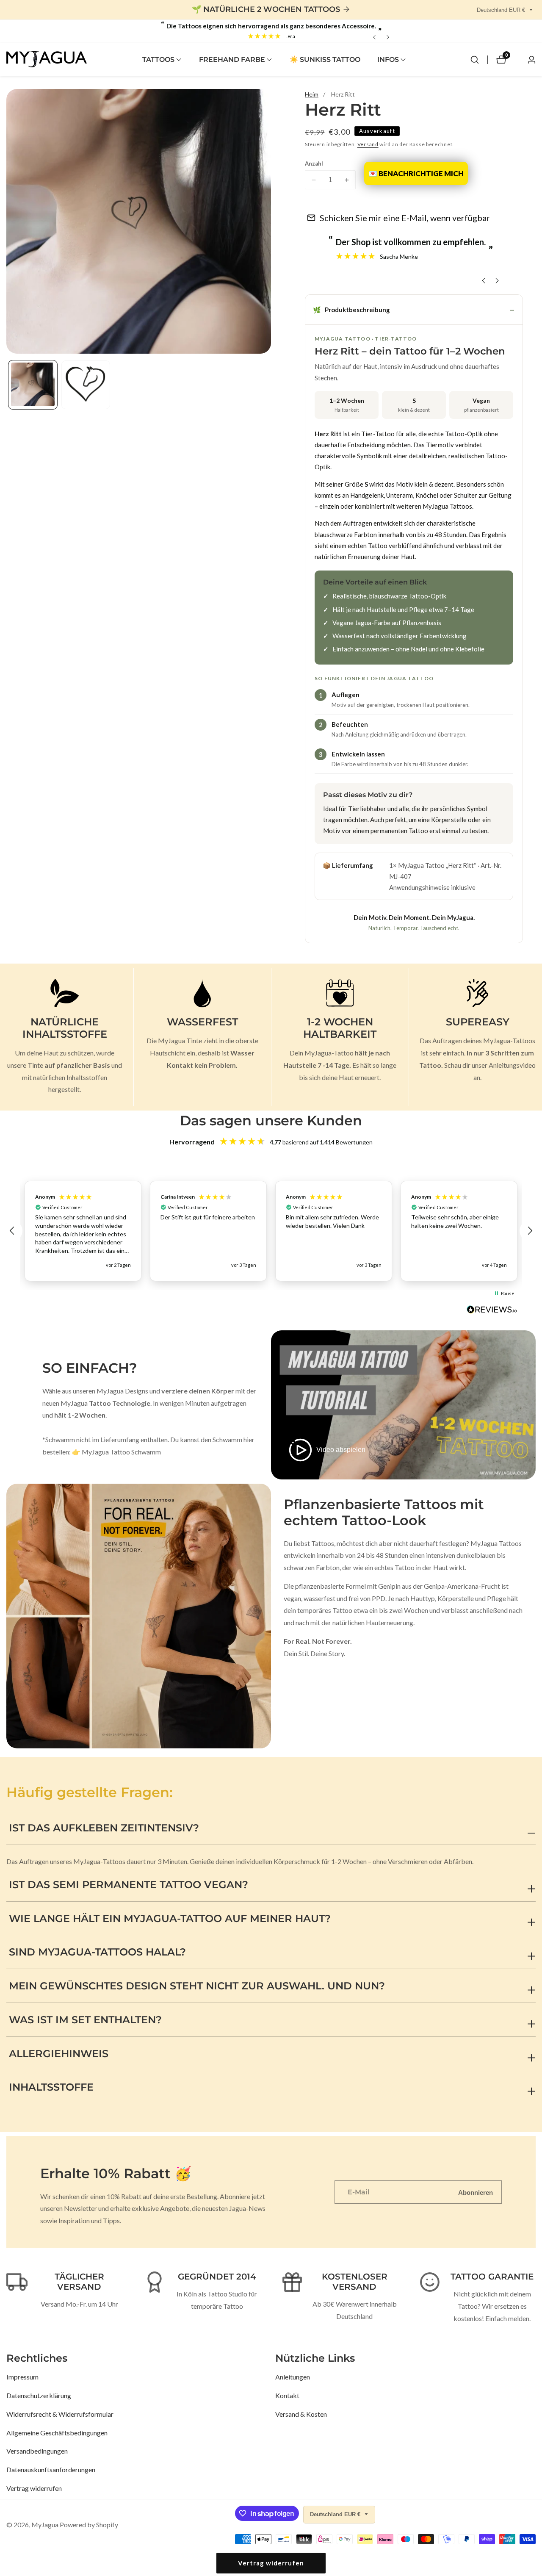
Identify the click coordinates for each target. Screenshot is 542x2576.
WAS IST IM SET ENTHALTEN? (85, 2020)
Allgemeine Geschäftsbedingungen (57, 2433)
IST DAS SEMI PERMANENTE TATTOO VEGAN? (129, 1885)
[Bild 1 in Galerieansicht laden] (33, 384)
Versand (368, 144)
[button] (158, 60)
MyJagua (45, 2525)
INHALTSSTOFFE (51, 2087)
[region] (271, 1231)
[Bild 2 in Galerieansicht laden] (86, 384)
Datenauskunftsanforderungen (51, 2469)
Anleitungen (293, 2377)
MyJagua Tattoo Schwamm (121, 1452)
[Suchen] (475, 60)
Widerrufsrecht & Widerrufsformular (60, 2414)
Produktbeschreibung (351, 310)
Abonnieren (476, 2192)
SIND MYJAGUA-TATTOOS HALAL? (97, 1952)
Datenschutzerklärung (39, 2395)
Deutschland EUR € (502, 10)
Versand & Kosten (301, 2414)
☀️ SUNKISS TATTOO (325, 60)
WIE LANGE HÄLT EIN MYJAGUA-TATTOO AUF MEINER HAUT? (170, 1918)
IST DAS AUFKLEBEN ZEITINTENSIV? (104, 1828)
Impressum (22, 2377)
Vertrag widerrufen (34, 2488)
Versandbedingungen (37, 2451)
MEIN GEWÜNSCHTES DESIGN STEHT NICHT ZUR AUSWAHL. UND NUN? (197, 1986)
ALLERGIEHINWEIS (59, 2054)
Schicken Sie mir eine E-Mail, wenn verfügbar (405, 218)
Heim (312, 94)
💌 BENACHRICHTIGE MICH (416, 173)
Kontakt (287, 2395)
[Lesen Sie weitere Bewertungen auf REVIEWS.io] (492, 1312)
